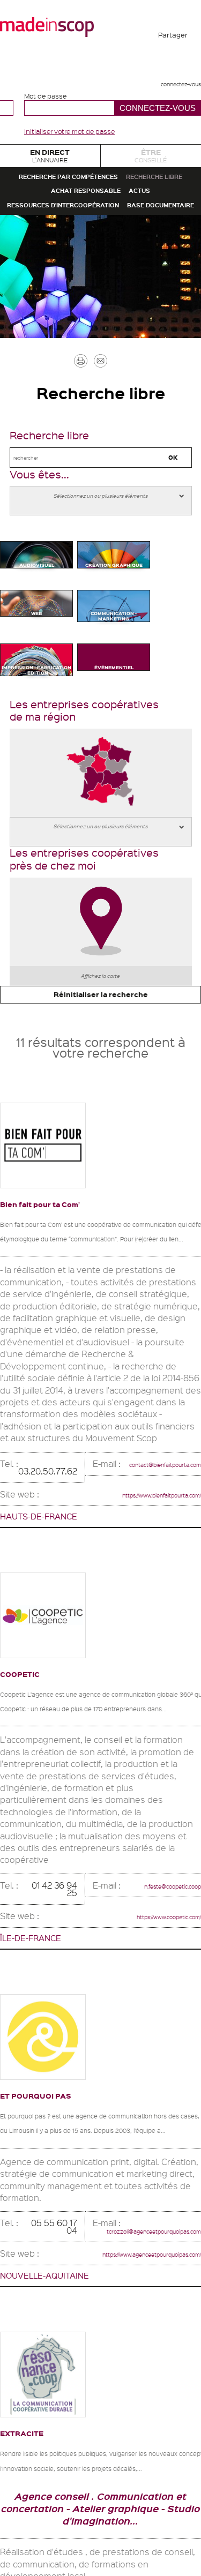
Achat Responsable (79, 256)
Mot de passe (45, 96)
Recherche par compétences (101, 198)
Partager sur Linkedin (173, 143)
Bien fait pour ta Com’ (61, 1495)
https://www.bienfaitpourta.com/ (138, 1801)
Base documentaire (101, 314)
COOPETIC (30, 1980)
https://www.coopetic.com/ (149, 2238)
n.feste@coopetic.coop (154, 2215)
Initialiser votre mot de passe (69, 131)
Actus (159, 256)
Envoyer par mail (117, 484)
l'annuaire (50, 162)
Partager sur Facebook (173, 64)
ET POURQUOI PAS (54, 2418)
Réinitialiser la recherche (100, 1280)
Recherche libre (100, 227)
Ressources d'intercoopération (101, 285)
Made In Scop (47, 27)
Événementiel (114, 907)
